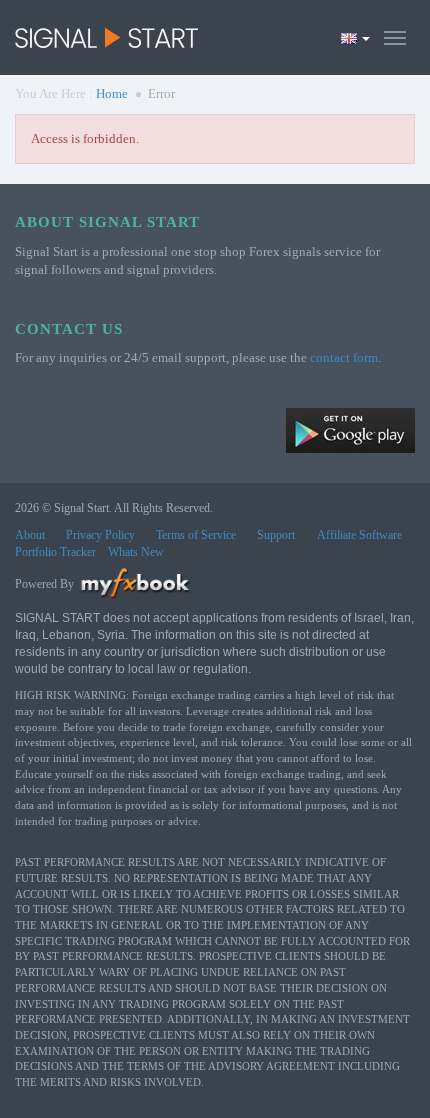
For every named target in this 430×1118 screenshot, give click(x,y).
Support (276, 535)
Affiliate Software (359, 535)
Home (112, 93)
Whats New (136, 552)
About (30, 535)
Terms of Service (196, 535)
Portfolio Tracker (55, 552)
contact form (344, 357)
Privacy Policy (100, 535)
